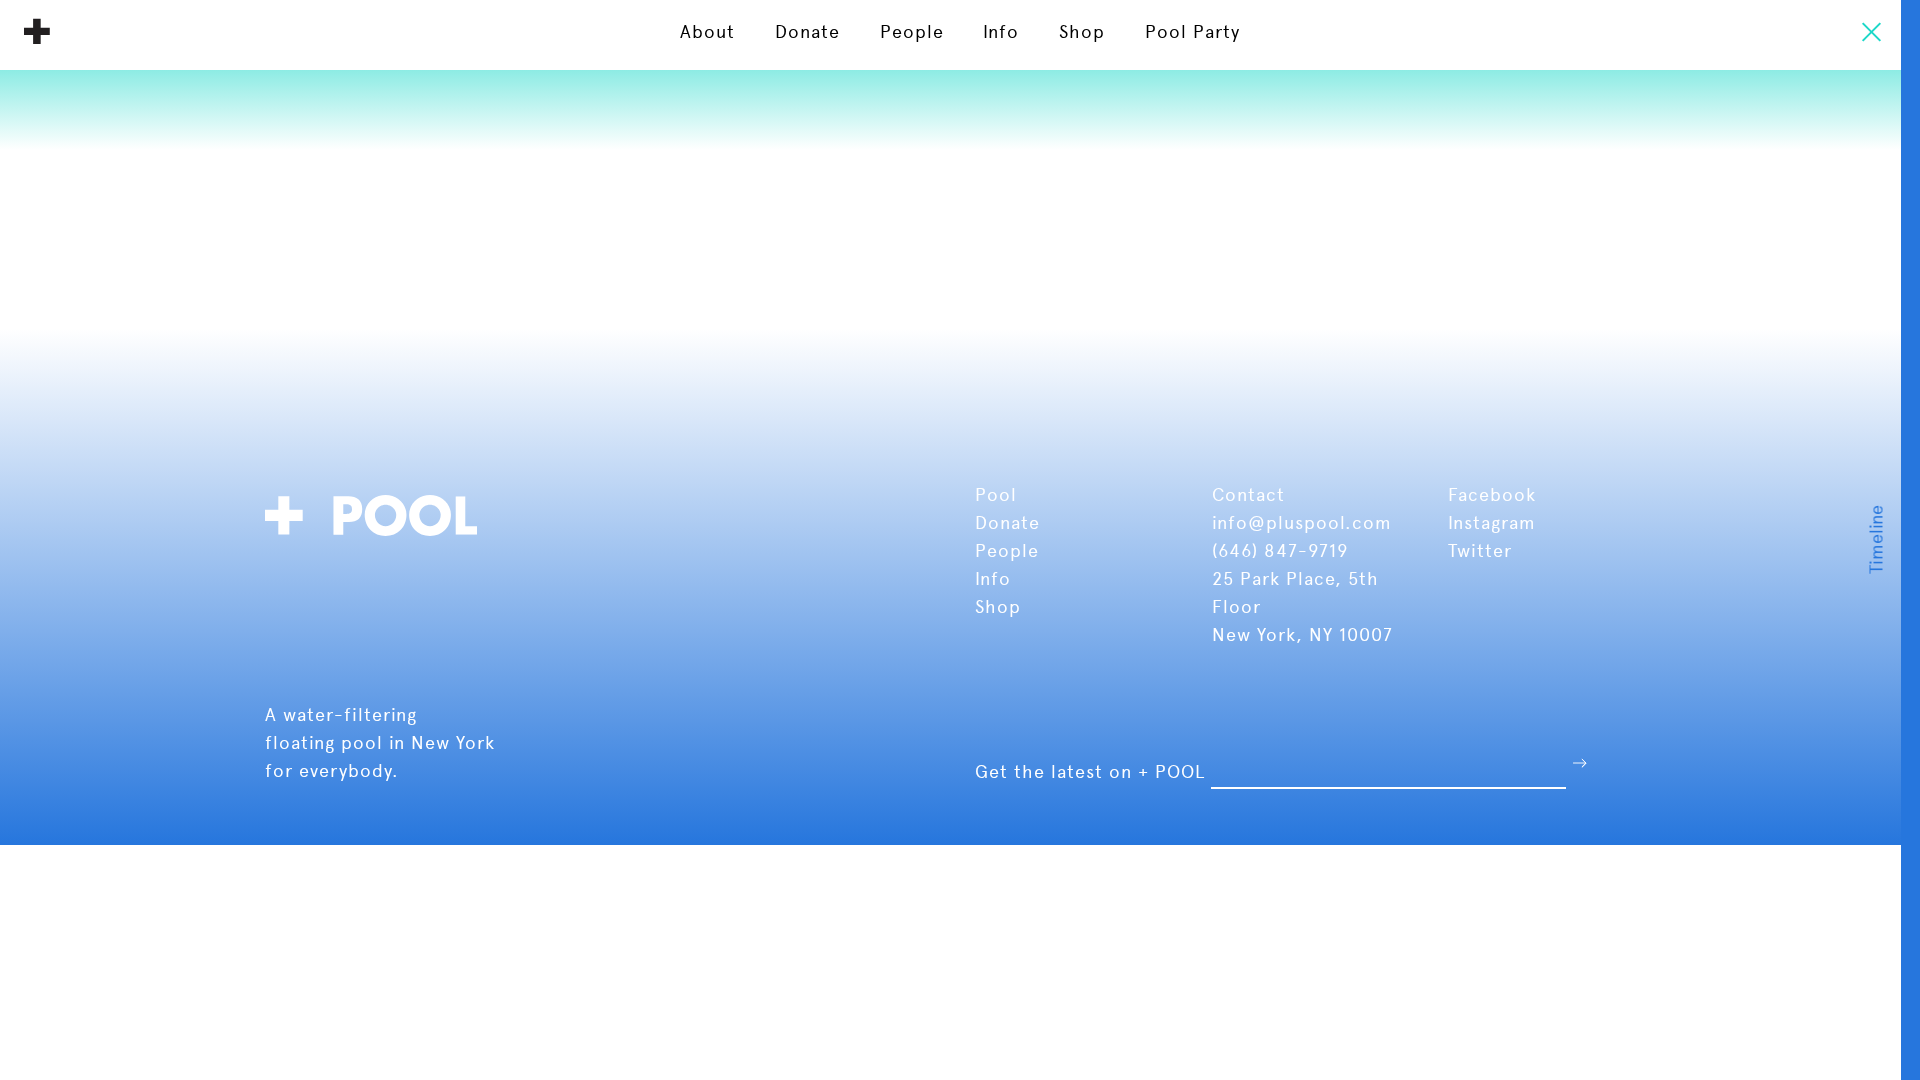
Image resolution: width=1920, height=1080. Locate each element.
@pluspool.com (1320, 522)
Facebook (1492, 494)
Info (993, 578)
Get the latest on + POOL (1090, 771)
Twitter (1480, 550)
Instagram (1492, 522)
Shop (998, 606)
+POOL (377, 512)
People (1010, 550)
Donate (1010, 522)
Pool (999, 494)
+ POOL (37, 31)
